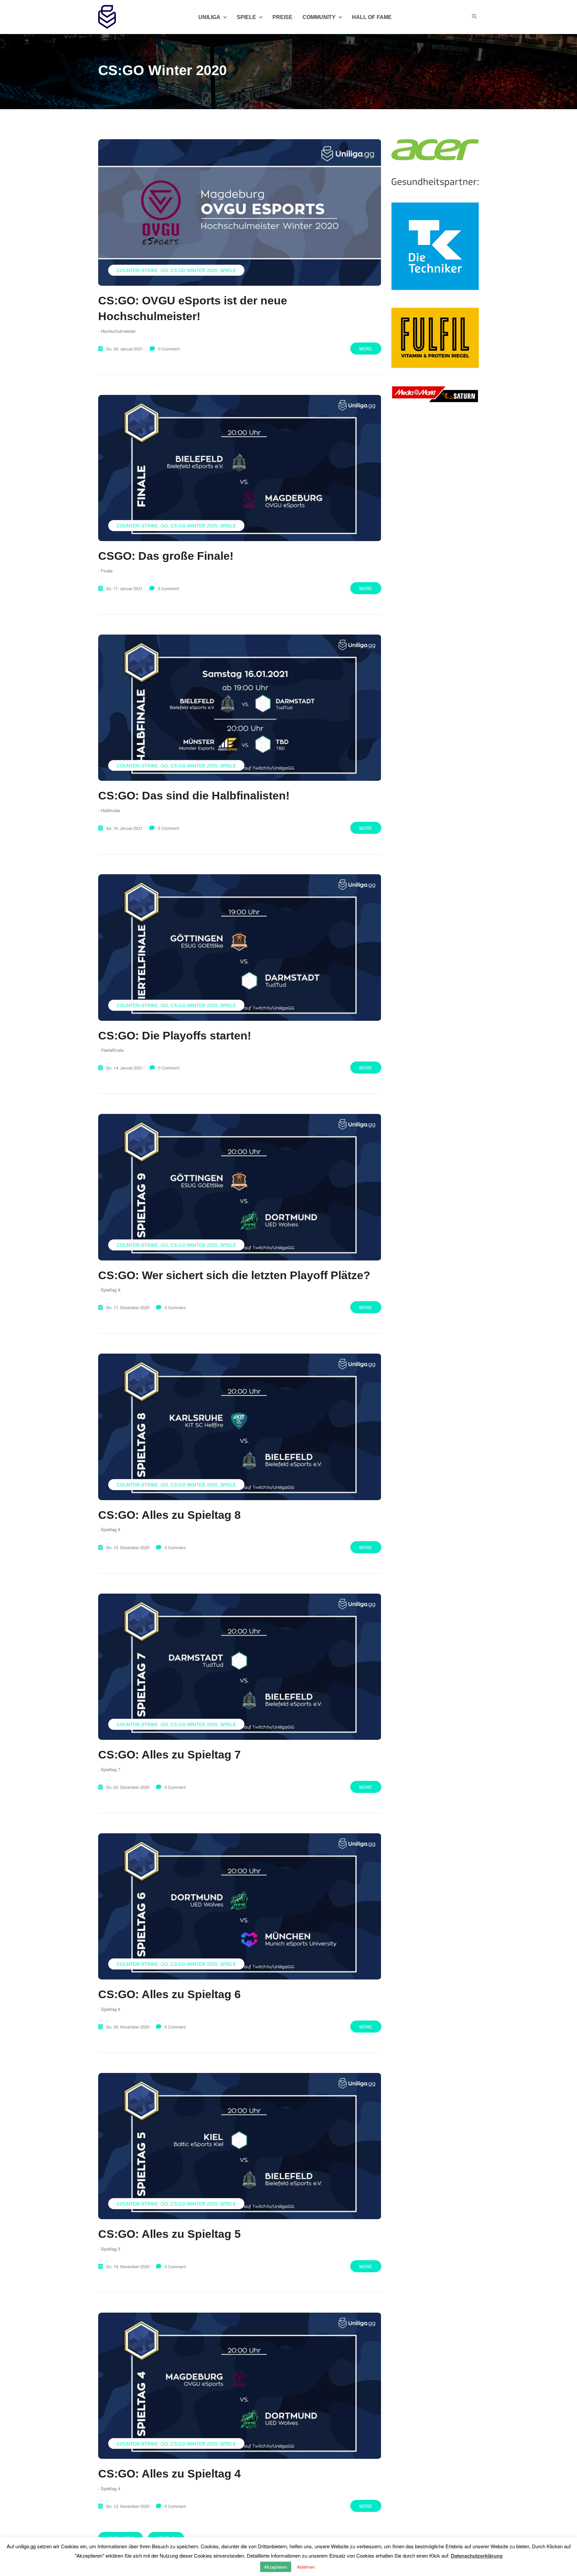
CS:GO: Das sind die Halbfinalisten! (194, 795)
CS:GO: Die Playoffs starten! (175, 1035)
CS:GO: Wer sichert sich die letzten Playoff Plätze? (234, 1275)
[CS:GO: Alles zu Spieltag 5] (240, 2146)
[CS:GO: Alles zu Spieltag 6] (240, 1906)
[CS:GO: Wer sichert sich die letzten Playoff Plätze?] (240, 1187)
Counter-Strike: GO (142, 270)
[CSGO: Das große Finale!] (240, 468)
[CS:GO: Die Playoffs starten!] (240, 947)
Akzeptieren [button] (276, 2567)
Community (319, 17)
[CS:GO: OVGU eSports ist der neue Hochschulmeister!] (240, 212)
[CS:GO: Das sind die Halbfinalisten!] (240, 708)
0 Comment (169, 349)
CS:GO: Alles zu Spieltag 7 (169, 1754)
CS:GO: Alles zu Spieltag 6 (169, 1994)
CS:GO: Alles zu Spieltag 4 (169, 2474)
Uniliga (209, 17)
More (366, 349)
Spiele (228, 270)
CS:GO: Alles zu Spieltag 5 (169, 2234)
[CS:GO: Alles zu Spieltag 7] (240, 1667)
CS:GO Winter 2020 (194, 270)
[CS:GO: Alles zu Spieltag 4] (240, 2386)
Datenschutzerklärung (477, 2556)
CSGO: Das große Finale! (166, 556)
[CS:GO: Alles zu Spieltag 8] (240, 1427)
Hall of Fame (372, 17)
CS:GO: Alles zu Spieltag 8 (169, 1515)
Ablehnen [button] (306, 2567)
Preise (282, 17)
